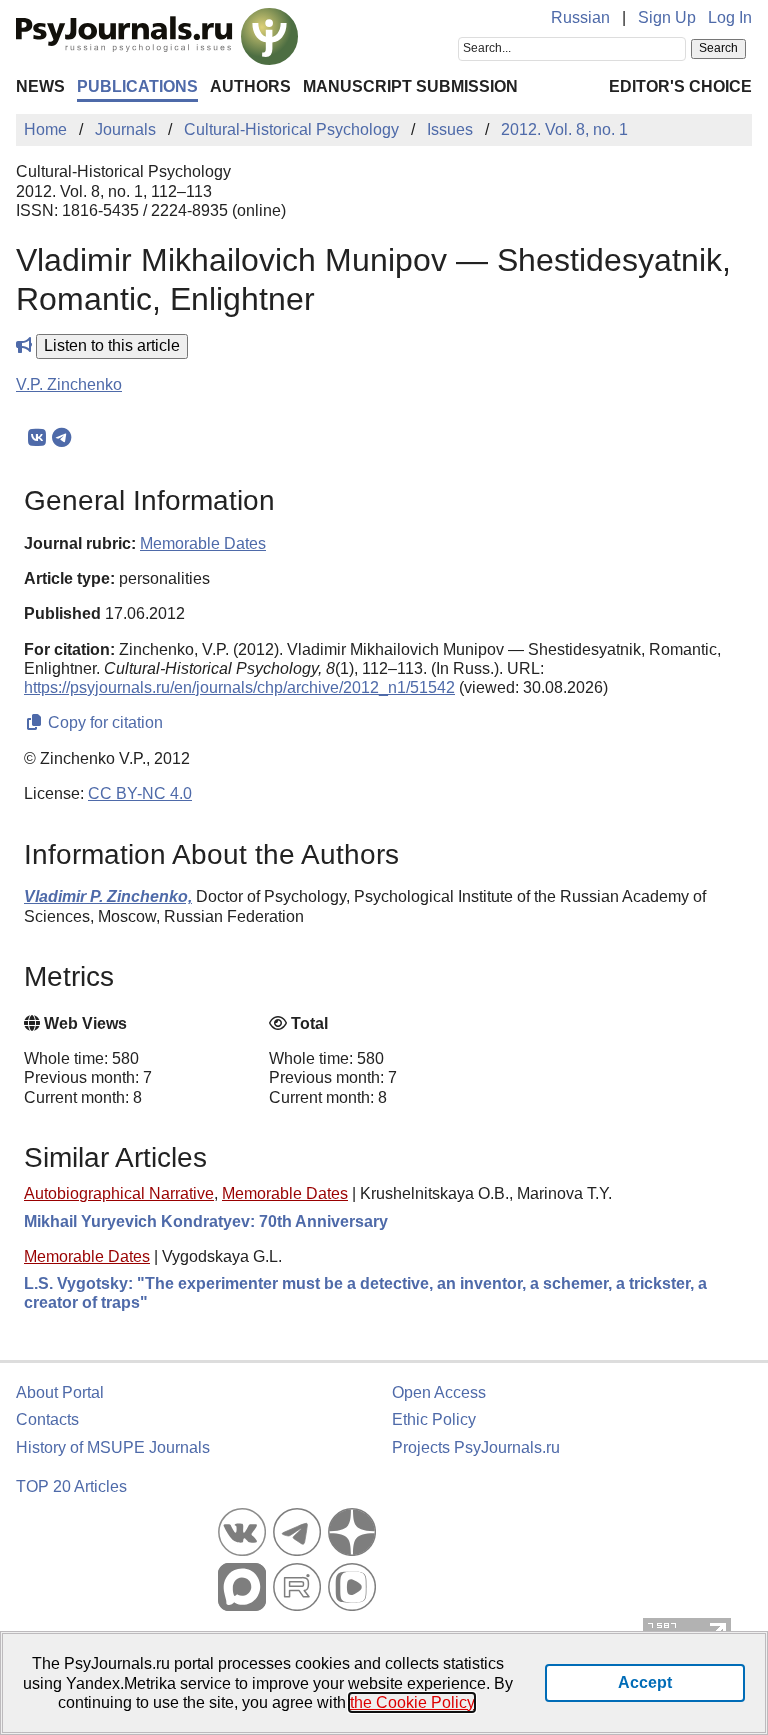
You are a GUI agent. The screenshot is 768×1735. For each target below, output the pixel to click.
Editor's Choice (680, 86)
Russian (580, 17)
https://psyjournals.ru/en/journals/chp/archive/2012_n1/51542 (239, 687)
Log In (730, 17)
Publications (137, 86)
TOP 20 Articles (71, 1486)
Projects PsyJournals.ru (476, 1447)
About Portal (60, 1392)
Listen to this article (112, 345)
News (40, 86)
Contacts (47, 1419)
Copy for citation (103, 722)
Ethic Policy (434, 1419)
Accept (645, 1682)
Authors (250, 86)
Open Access (439, 1392)
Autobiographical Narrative (119, 1193)
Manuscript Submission (410, 86)
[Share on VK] (36, 438)
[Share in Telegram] (61, 438)
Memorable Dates (285, 1193)
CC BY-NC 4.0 (140, 793)
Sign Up (667, 17)
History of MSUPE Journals (113, 1447)
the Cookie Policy (412, 1702)
